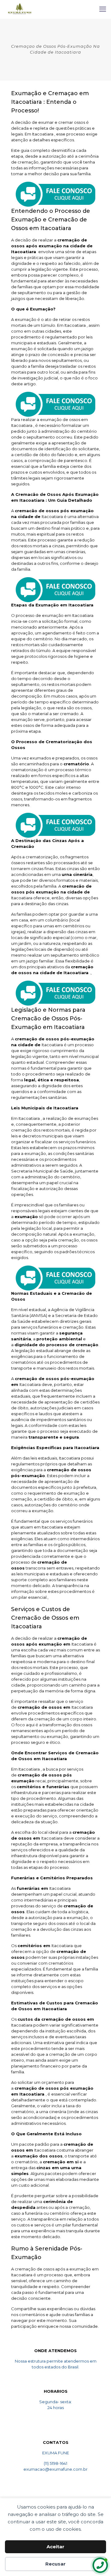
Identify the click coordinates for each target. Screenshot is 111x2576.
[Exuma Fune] (20, 9)
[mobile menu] (103, 9)
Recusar (55, 2564)
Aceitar (55, 2547)
